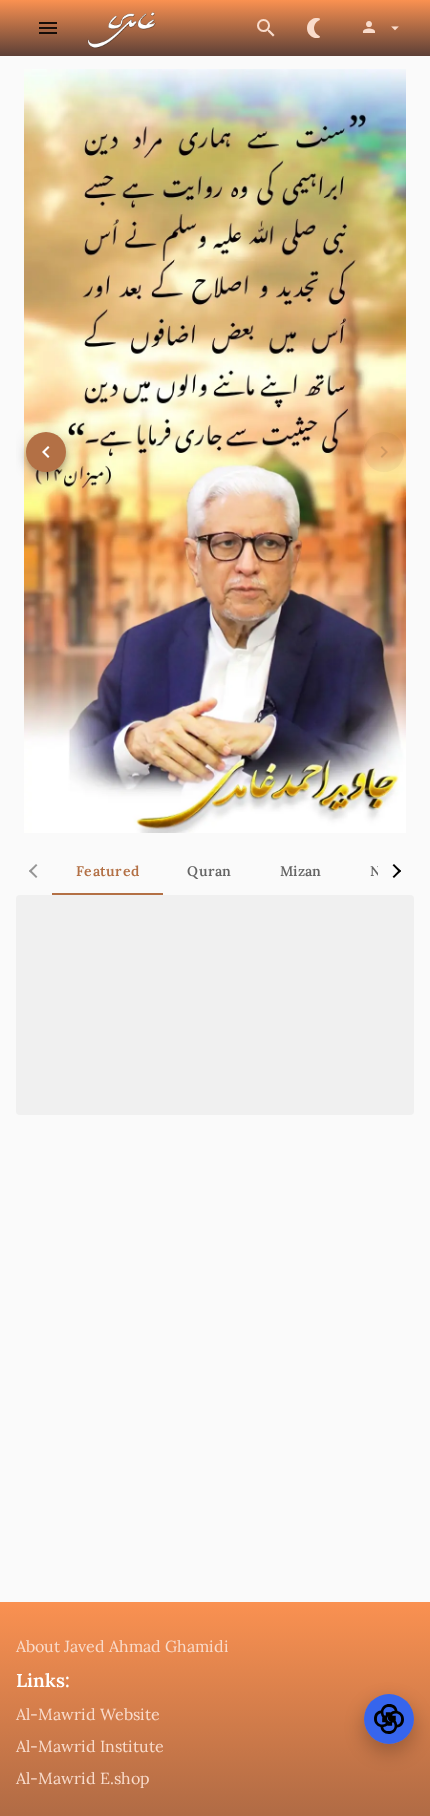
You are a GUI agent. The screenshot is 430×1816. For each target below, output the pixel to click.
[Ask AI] (389, 1719)
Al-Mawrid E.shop (83, 1778)
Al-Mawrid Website (88, 1714)
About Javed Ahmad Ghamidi (122, 1646)
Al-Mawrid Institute (90, 1746)
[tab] (107, 871)
